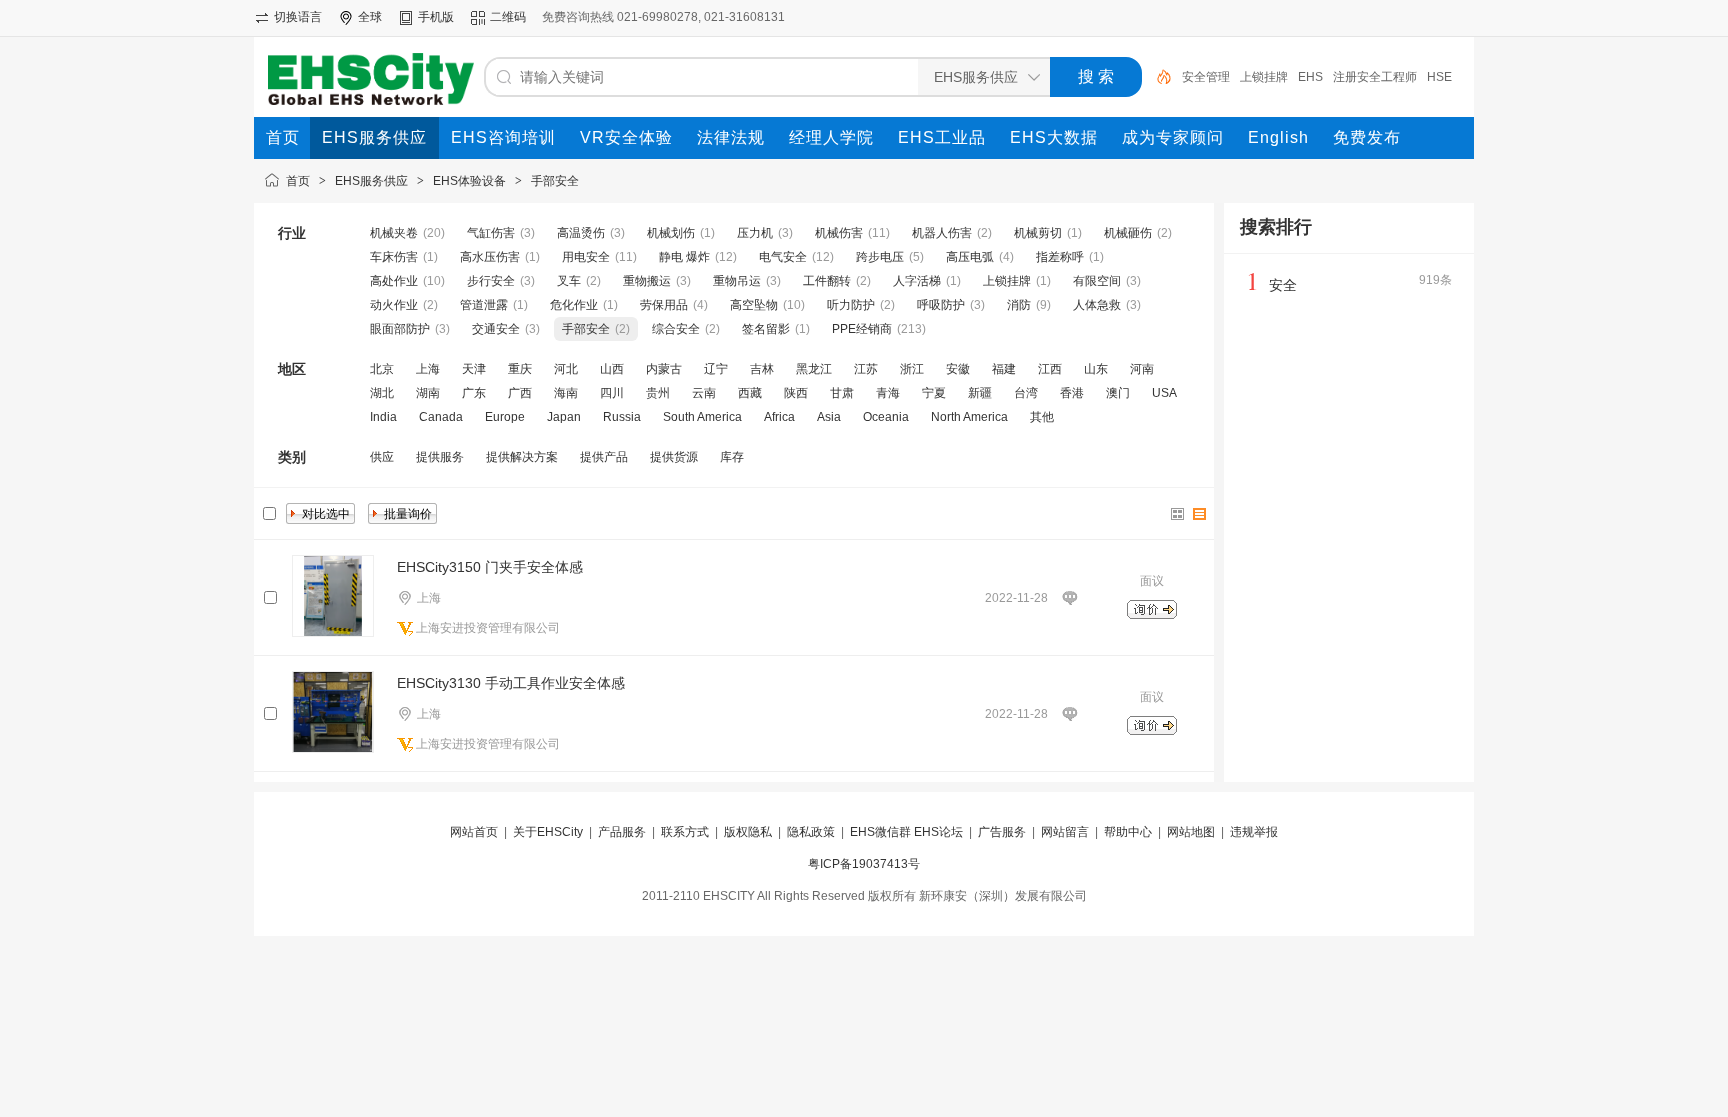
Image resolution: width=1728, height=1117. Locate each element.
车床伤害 (394, 257)
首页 (298, 181)
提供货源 (674, 457)
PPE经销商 (862, 329)
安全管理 (1206, 77)
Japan (564, 417)
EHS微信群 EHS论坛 (906, 832)
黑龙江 (814, 369)
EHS (1310, 77)
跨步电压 (880, 257)
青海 (888, 393)
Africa (779, 417)
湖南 (428, 393)
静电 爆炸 (684, 257)
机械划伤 (671, 233)
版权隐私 (748, 832)
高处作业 (394, 281)
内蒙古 (664, 369)
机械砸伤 (1128, 233)
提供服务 (440, 457)
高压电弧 (970, 257)
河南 (1142, 369)
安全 (1283, 285)
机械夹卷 (394, 233)
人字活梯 (917, 281)
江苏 (866, 369)
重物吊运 (737, 281)
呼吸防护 (941, 305)
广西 (520, 393)
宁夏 (934, 393)
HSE (1439, 77)
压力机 (755, 233)
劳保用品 (664, 305)
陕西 (796, 393)
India (383, 417)
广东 (474, 393)
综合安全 (676, 329)
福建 (1004, 369)
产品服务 (622, 832)
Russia (622, 417)
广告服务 (1002, 832)
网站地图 (1191, 832)
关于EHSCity (548, 832)
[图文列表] (1200, 514)
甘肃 (842, 393)
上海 (428, 369)
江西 (1050, 369)
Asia (829, 417)
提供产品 (604, 457)
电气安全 (783, 257)
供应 (382, 457)
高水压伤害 (490, 257)
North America (969, 417)
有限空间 (1097, 281)
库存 (732, 457)
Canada (441, 417)
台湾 (1026, 393)
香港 (1072, 393)
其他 (1042, 417)
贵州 (658, 393)
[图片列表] (1178, 514)
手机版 (436, 17)
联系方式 (685, 832)
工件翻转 (827, 281)
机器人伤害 (942, 233)
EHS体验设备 (469, 181)
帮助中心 (1128, 832)
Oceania (886, 417)
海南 (566, 393)
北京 (382, 369)
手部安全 (555, 181)
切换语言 (298, 17)
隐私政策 (811, 832)
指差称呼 (1060, 257)
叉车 (569, 281)
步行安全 (491, 281)
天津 (474, 369)
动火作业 (394, 305)
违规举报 (1254, 832)
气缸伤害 (491, 233)
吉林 (762, 369)
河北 (566, 369)
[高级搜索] (1157, 77)
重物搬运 (647, 281)
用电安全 (586, 257)
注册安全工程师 (1375, 77)
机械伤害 (839, 233)
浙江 (912, 369)
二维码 (508, 17)
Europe (505, 417)
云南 (704, 393)
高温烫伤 (581, 233)
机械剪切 (1038, 233)
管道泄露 (484, 305)
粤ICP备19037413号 (864, 864)
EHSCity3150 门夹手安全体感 (490, 567)
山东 (1096, 369)
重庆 (520, 369)
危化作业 (574, 305)
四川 (612, 393)
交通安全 (496, 329)
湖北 (382, 393)
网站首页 (474, 832)
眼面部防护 (400, 329)
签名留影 (766, 329)
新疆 (980, 393)
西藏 (750, 393)
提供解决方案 (522, 457)
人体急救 (1097, 305)
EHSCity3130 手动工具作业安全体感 (511, 683)
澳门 (1118, 393)
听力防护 (851, 305)
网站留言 (1065, 832)
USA (1164, 393)
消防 (1019, 305)
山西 (612, 369)
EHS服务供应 (371, 181)
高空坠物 (754, 305)
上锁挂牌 (1264, 77)
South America (702, 417)
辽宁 (716, 369)
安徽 (958, 369)
